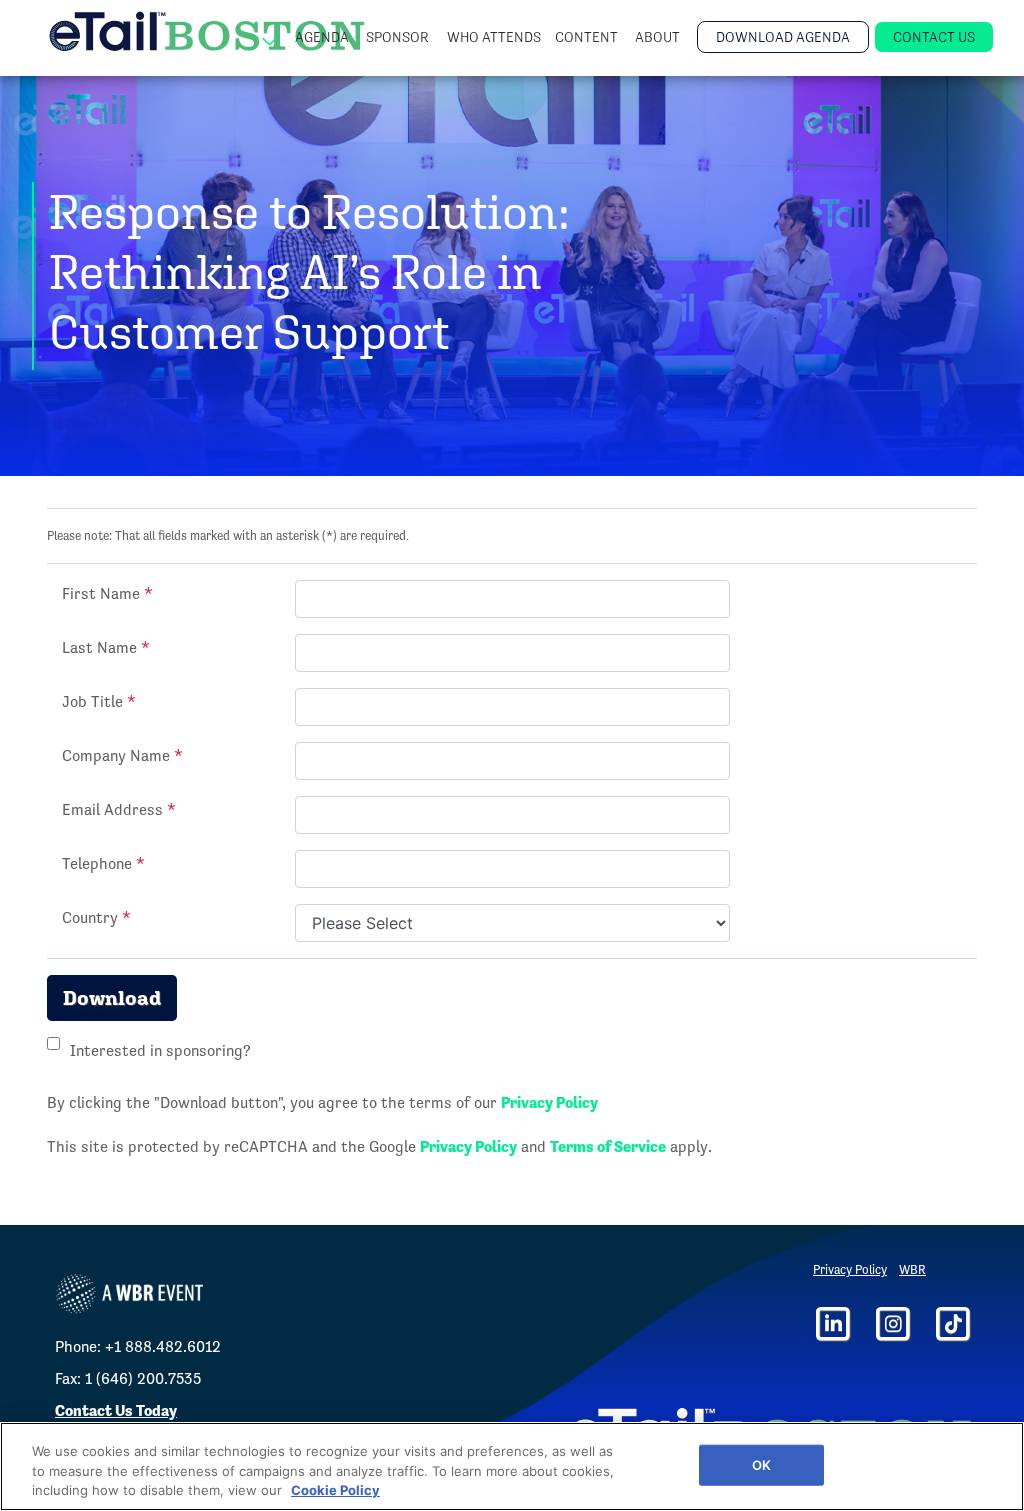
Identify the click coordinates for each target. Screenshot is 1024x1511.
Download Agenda (783, 37)
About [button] (659, 37)
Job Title (99, 701)
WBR (912, 1269)
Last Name (106, 647)
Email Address (119, 809)
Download (112, 997)
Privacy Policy (549, 1102)
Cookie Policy (335, 1490)
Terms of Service (608, 1146)
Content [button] (588, 37)
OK (761, 1464)
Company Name (122, 755)
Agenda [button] (323, 37)
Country (96, 917)
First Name (107, 593)
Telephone (103, 863)
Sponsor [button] (399, 37)
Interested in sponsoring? (160, 1050)
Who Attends (494, 37)
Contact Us (934, 37)
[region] (512, 1466)
